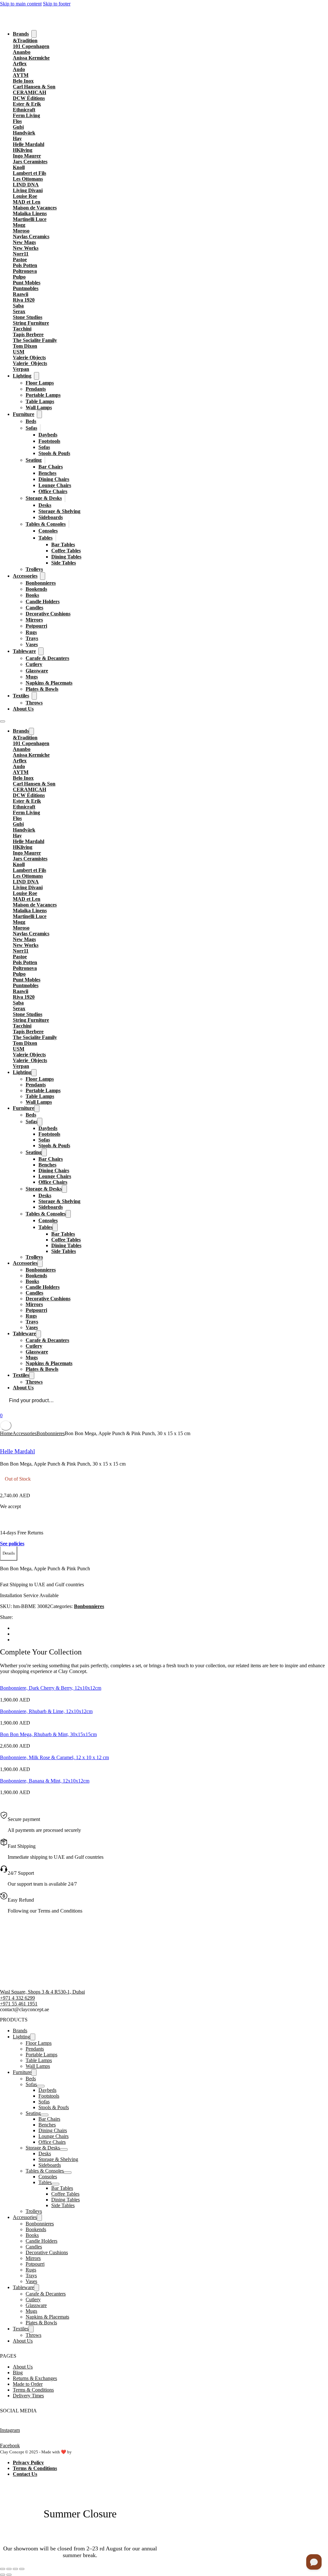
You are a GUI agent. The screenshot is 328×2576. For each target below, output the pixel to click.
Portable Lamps (43, 395)
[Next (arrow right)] (9, 2575)
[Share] (15, 2569)
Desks (45, 505)
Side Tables (64, 563)
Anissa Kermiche (31, 58)
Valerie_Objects (30, 363)
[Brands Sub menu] (34, 34)
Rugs (31, 632)
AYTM (21, 75)
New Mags (24, 242)
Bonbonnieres (41, 583)
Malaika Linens (30, 213)
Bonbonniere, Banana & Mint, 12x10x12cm (45, 1781)
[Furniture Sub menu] (39, 414)
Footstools (49, 441)
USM (19, 352)
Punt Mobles (27, 283)
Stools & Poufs (54, 453)
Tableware (24, 651)
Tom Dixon (25, 346)
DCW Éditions (29, 98)
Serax (19, 311)
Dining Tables (66, 557)
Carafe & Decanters (47, 658)
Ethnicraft (24, 110)
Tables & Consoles (46, 524)
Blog (18, 2373)
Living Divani (28, 190)
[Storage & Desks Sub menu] (65, 498)
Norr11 (21, 254)
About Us (23, 709)
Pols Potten (25, 265)
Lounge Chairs (55, 485)
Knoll (19, 167)
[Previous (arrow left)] (3, 2575)
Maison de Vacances (35, 208)
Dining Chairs (54, 479)
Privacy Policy (28, 2462)
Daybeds (48, 435)
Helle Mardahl (29, 144)
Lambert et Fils (29, 173)
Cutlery (34, 664)
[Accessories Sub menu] (43, 576)
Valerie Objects (29, 358)
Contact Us (25, 2474)
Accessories (25, 576)
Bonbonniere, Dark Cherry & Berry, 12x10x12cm (51, 1688)
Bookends (36, 589)
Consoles (48, 531)
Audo (19, 69)
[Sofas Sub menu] (40, 428)
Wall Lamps (39, 407)
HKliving (23, 150)
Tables (45, 538)
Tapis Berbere (28, 334)
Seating (34, 460)
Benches (47, 473)
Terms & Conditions (33, 2390)
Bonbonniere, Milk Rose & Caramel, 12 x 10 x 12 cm (54, 1757)
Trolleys (34, 569)
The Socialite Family (35, 340)
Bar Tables (63, 544)
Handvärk (24, 133)
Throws (34, 703)
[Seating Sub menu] (45, 460)
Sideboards (51, 517)
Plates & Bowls (42, 689)
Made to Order (28, 2384)
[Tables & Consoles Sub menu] (69, 524)
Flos (17, 121)
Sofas (31, 428)
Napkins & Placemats (49, 683)
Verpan (21, 369)
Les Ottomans (28, 179)
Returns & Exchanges (35, 2378)
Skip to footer (57, 4)
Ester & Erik (27, 104)
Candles (34, 608)
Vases (32, 644)
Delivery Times (28, 2396)
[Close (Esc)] (22, 2569)
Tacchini (22, 329)
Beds (31, 421)
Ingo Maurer (27, 156)
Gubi (18, 127)
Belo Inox (23, 81)
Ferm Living (26, 115)
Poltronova (25, 271)
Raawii (20, 294)
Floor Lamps (40, 383)
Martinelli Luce (30, 219)
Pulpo (19, 277)
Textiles (21, 696)
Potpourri (36, 626)
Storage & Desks (44, 498)
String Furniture (31, 323)
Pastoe (20, 260)
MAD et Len (27, 202)
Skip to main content (21, 4)
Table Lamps (40, 401)
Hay (17, 138)
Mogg (19, 225)
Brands (21, 34)
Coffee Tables (66, 551)
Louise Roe (25, 196)
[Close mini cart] (6, 1426)
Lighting (22, 376)
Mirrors (34, 620)
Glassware (37, 671)
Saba (18, 306)
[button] (9, 1554)
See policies (12, 1544)
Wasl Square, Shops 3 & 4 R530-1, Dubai (42, 1992)
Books (32, 595)
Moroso (21, 231)
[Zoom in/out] (3, 2569)
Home (6, 1433)
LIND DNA (26, 185)
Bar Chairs (51, 467)
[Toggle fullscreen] (9, 2569)
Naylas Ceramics (31, 236)
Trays (32, 638)
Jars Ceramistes (30, 162)
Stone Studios (28, 317)
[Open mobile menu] (3, 721)
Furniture (24, 414)
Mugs (32, 677)
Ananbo (22, 52)
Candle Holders (43, 601)
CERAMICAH (29, 92)
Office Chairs (53, 491)
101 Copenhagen (31, 46)
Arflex (20, 64)
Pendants (36, 389)
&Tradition (25, 41)
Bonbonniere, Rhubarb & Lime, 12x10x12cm (46, 1711)
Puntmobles (26, 288)
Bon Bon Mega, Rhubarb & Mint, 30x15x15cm (48, 1734)
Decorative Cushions (48, 614)
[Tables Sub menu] (56, 538)
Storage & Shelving (59, 511)
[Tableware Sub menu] (41, 651)
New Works (26, 248)
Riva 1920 (24, 300)
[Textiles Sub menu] (34, 696)
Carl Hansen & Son (34, 87)
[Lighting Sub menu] (37, 376)
